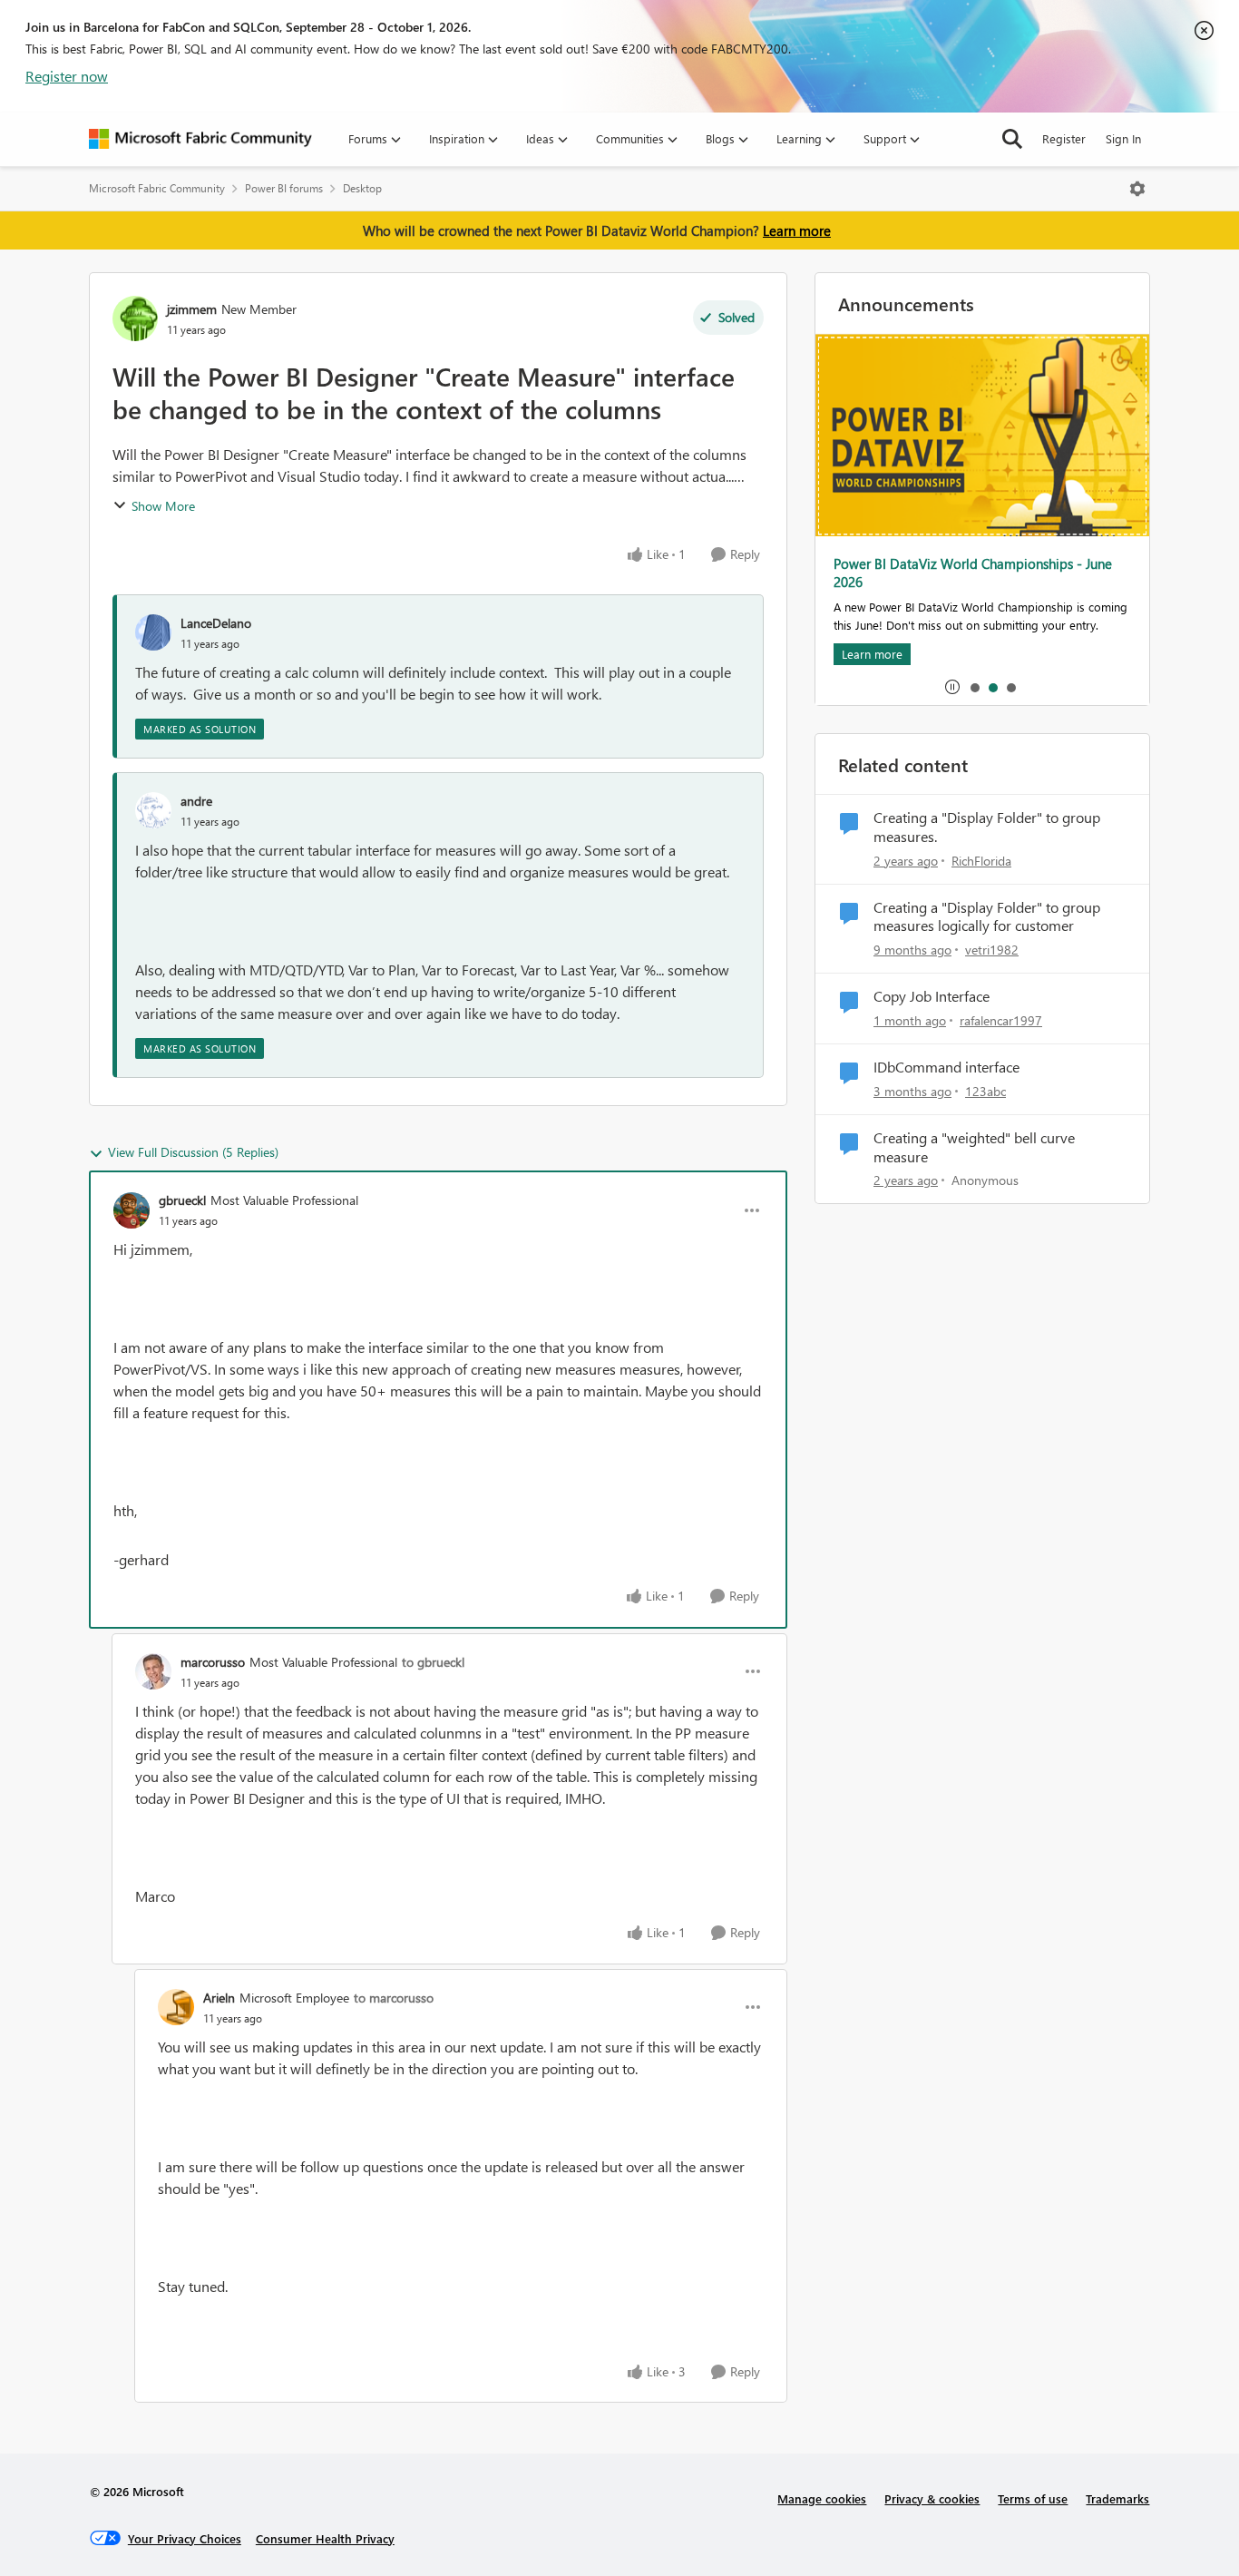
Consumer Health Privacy (325, 2538)
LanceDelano (216, 623)
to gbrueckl (433, 1662)
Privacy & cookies (932, 2498)
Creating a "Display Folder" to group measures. (987, 827)
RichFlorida (981, 861)
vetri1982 (992, 950)
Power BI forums (284, 188)
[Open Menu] (1137, 189)
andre (196, 801)
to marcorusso (394, 1998)
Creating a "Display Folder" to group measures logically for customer (987, 917)
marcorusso (213, 1662)
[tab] (974, 687)
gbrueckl (182, 1200)
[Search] (1012, 139)
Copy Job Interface (932, 996)
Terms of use (1033, 2498)
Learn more (797, 230)
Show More (163, 506)
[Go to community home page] (200, 139)
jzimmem (192, 309)
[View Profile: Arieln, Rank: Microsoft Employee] (176, 2007)
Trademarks (1117, 2498)
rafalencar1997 (1001, 1020)
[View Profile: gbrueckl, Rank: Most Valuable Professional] (132, 1210)
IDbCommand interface (946, 1067)
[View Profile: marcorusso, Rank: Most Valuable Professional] (153, 1671)
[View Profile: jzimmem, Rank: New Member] (135, 318)
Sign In (1123, 138)
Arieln (219, 1998)
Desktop (362, 188)
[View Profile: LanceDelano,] (153, 632)
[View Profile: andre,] (153, 810)
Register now (67, 76)
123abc (985, 1091)
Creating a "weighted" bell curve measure (974, 1147)
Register (1064, 138)
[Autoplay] (952, 687)
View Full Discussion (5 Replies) (193, 1152)
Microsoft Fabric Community (157, 188)
